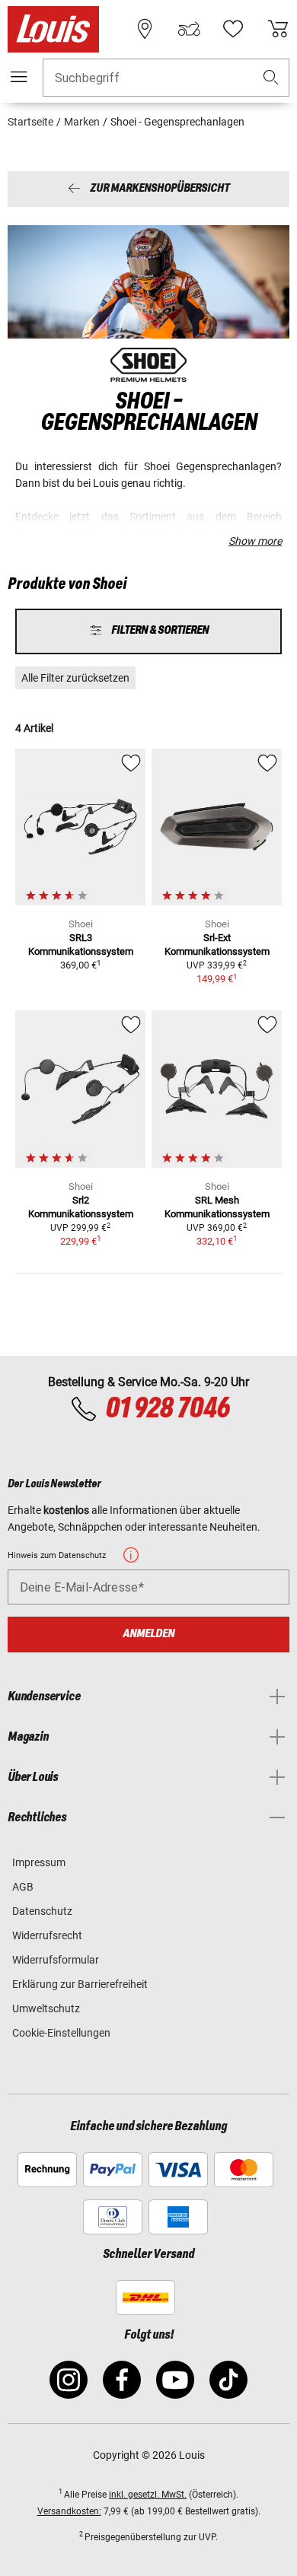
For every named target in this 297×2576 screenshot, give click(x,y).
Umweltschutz (46, 2008)
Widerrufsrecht (47, 1935)
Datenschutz (42, 1911)
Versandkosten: (69, 2511)
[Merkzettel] (233, 29)
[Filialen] (145, 29)
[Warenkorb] (278, 29)
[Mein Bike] (189, 29)
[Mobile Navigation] (19, 77)
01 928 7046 (167, 1409)
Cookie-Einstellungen (61, 2033)
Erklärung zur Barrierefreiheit (80, 1984)
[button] (271, 78)
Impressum (39, 1862)
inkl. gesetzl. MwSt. (148, 2495)
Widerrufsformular (56, 1960)
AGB (23, 1887)
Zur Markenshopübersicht (160, 189)
